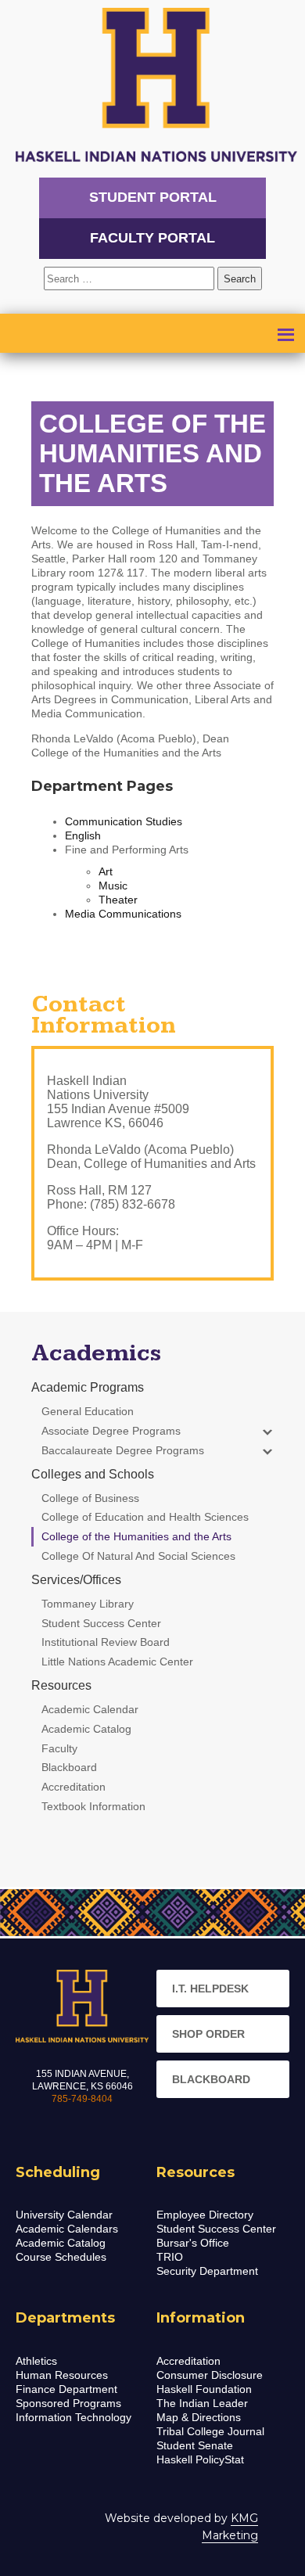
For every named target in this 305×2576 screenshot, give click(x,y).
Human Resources (62, 2375)
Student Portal (153, 197)
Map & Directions (199, 2417)
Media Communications (123, 914)
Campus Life (78, 399)
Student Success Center (216, 2229)
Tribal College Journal (210, 2431)
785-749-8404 (82, 2099)
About (57, 338)
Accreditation (188, 2361)
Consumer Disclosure (210, 2375)
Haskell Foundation (204, 2389)
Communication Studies (124, 821)
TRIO (170, 2257)
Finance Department (66, 2389)
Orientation (77, 419)
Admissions (146, 338)
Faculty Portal (152, 238)
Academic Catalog (61, 2243)
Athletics (36, 2361)
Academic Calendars (67, 2229)
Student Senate (195, 2445)
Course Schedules (61, 2257)
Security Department (207, 2271)
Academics (74, 358)
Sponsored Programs (68, 2403)
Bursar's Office (193, 2243)
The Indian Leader (202, 2403)
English (83, 835)
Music (113, 886)
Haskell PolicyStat (200, 2459)
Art (106, 871)
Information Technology (74, 2417)
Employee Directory (205, 2215)
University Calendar (64, 2215)
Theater (118, 900)
